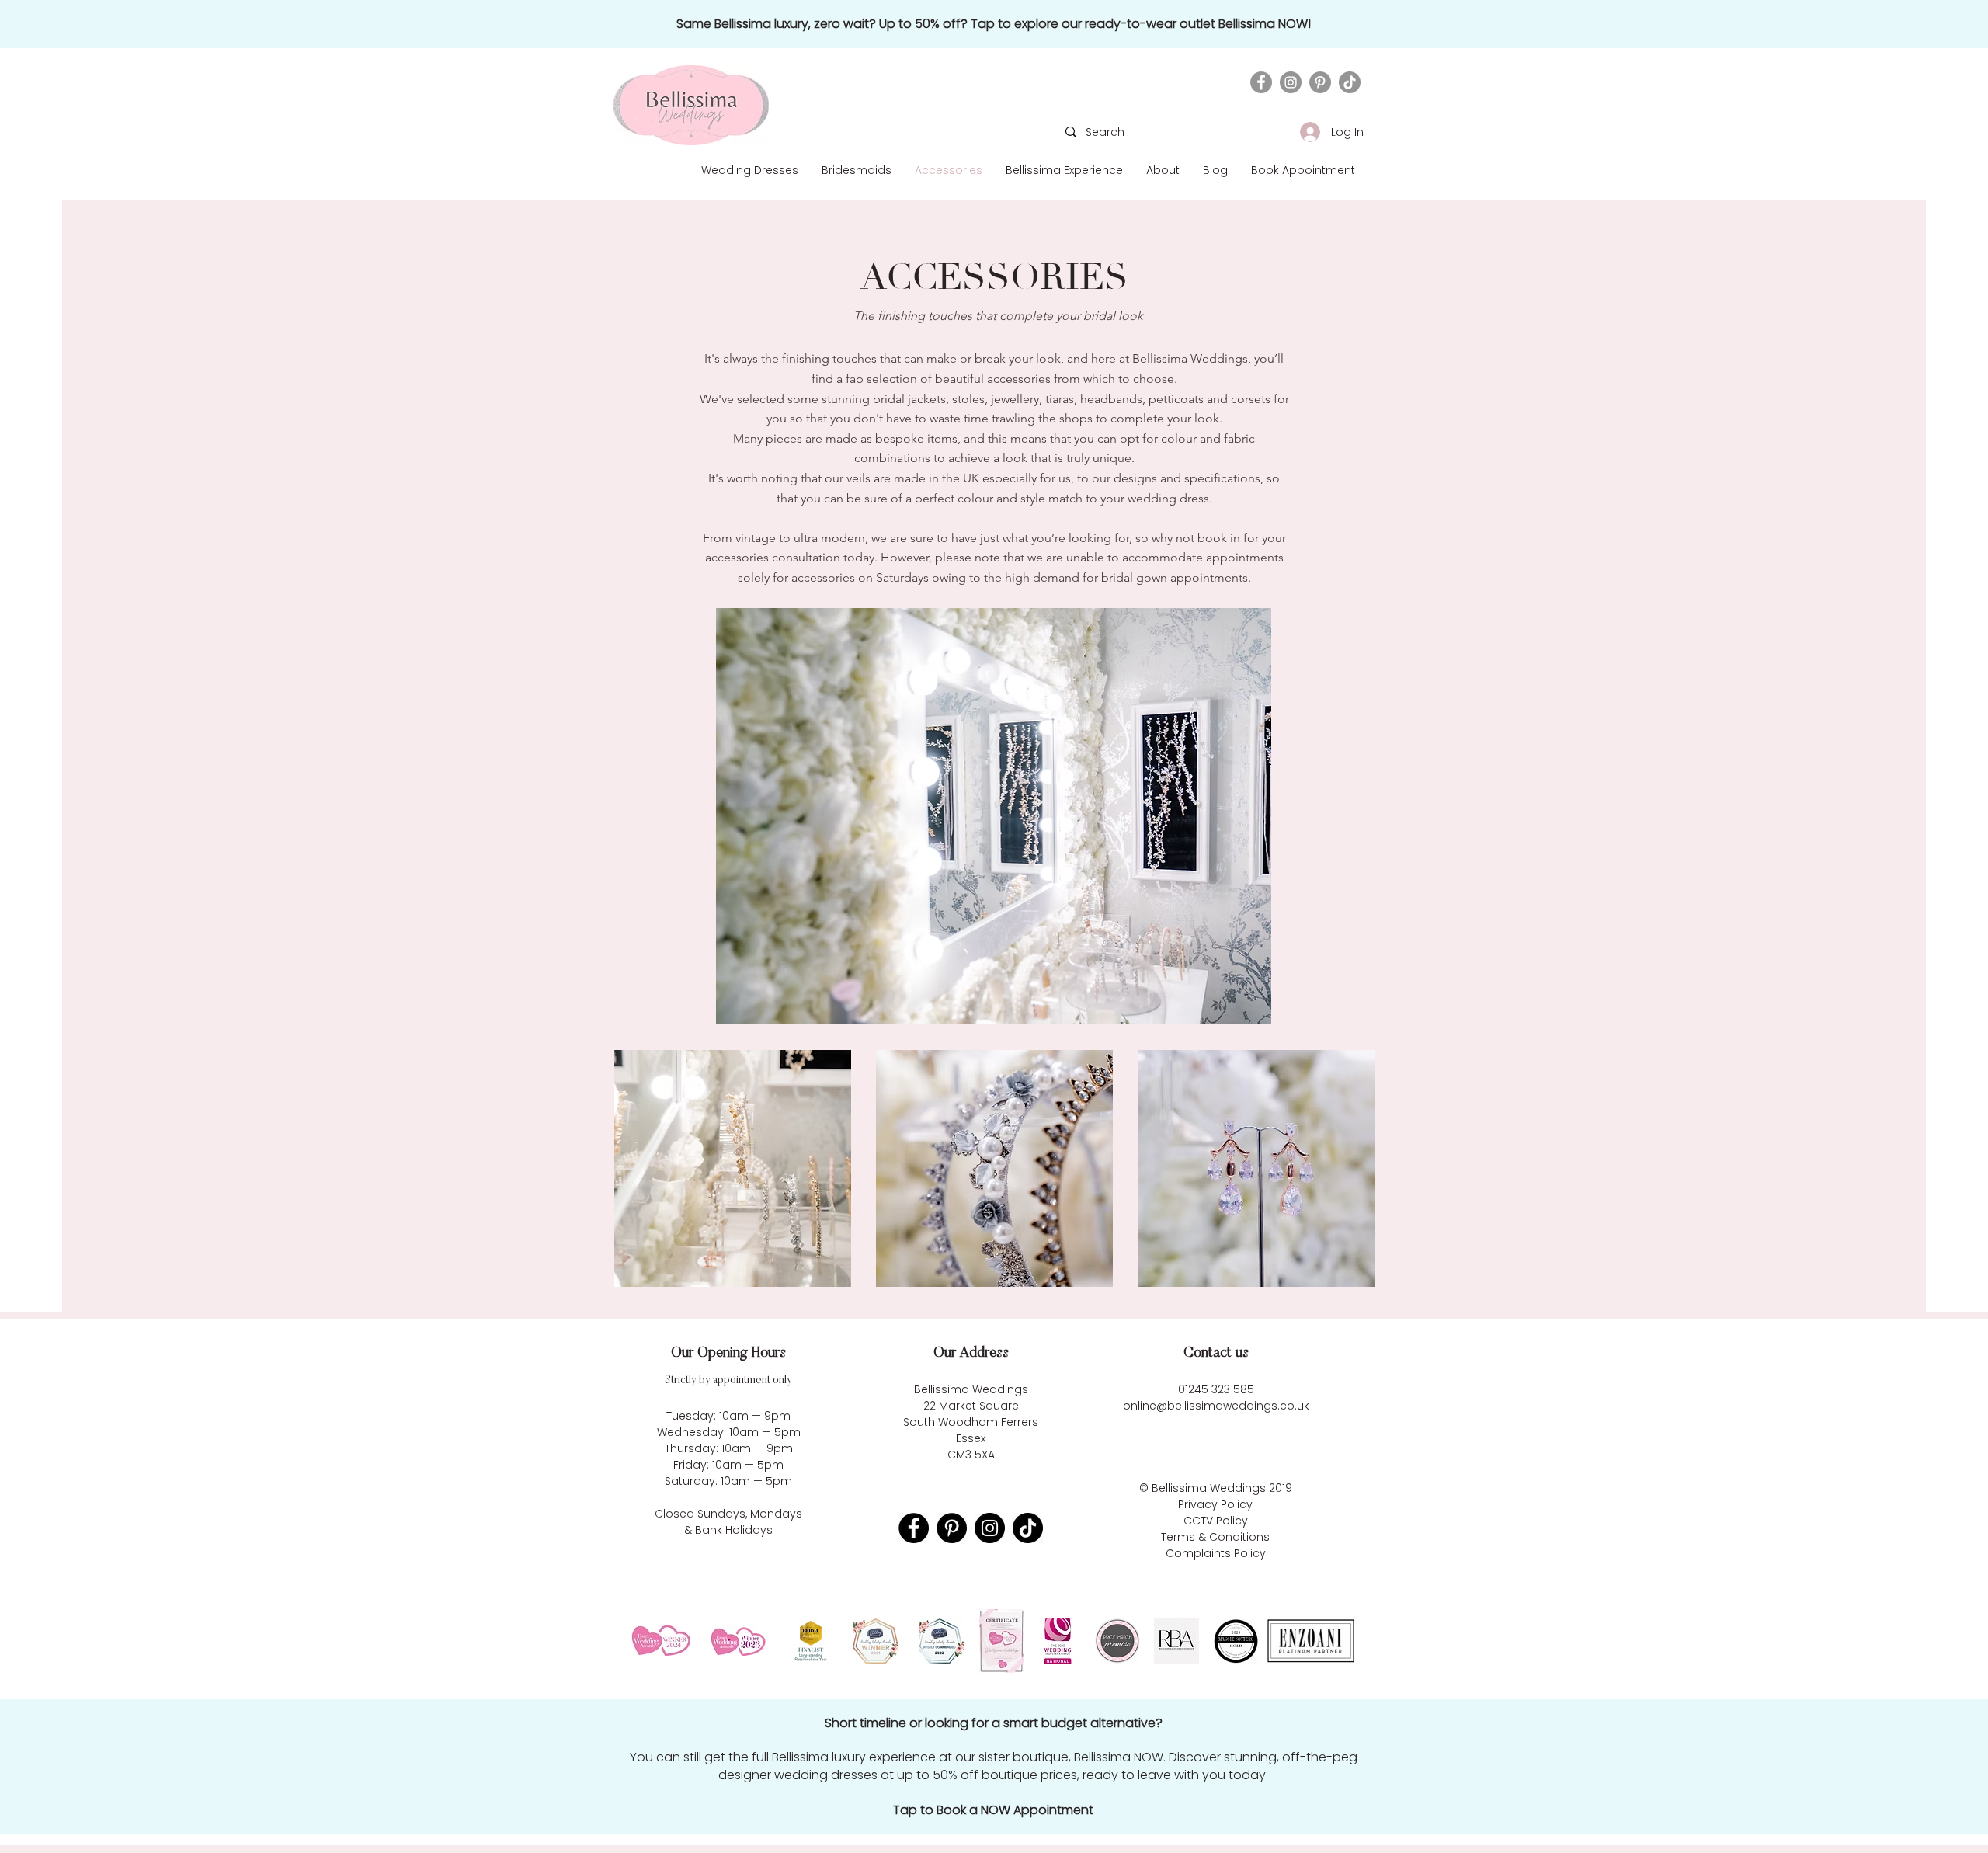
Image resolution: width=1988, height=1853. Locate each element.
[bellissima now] (993, 24)
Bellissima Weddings (1209, 1488)
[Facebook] (1261, 82)
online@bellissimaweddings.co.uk (1216, 1406)
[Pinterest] (1320, 82)
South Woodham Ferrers (971, 1422)
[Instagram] (1291, 82)
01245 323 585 (1216, 1389)
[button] (1163, 170)
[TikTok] (1350, 82)
